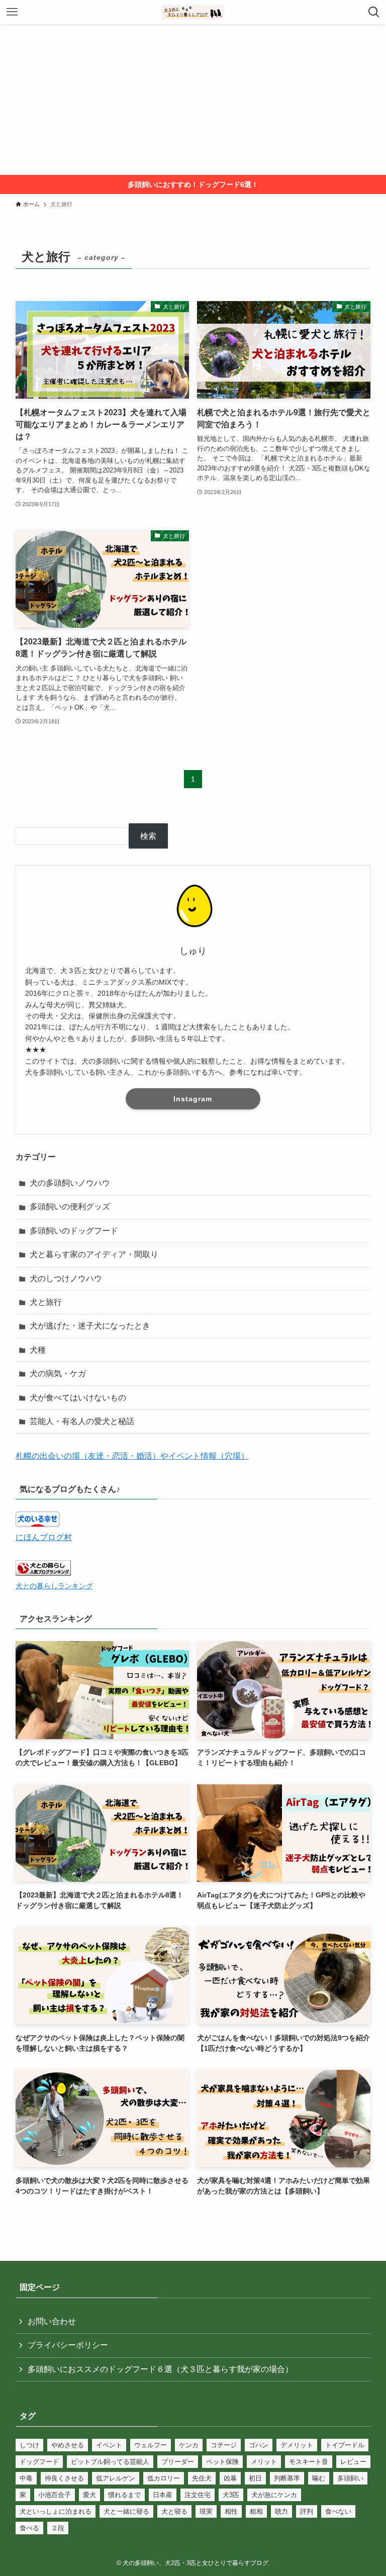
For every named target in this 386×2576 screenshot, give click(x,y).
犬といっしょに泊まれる (56, 2511)
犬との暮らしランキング (54, 1586)
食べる (29, 2528)
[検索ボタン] (374, 12)
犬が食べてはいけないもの (78, 1398)
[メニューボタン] (12, 12)
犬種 (38, 1350)
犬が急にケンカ (274, 2495)
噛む (319, 2478)
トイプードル (345, 2445)
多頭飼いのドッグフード (74, 1231)
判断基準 (287, 2478)
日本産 (163, 2495)
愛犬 (89, 2495)
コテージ (224, 2445)
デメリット (297, 2445)
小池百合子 (55, 2495)
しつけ (29, 2445)
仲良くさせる (64, 2478)
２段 (58, 2528)
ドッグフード (39, 2462)
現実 (206, 2511)
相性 (231, 2511)
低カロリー (164, 2478)
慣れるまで (124, 2495)
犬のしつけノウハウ (66, 1278)
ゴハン (259, 2445)
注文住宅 (198, 2495)
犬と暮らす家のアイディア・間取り (94, 1254)
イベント (109, 2445)
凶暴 (230, 2478)
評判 (307, 2511)
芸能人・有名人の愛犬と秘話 (82, 1421)
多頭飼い (350, 2478)
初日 (255, 2478)
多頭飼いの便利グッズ (70, 1207)
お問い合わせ (52, 2321)
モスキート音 (309, 2462)
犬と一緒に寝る (126, 2511)
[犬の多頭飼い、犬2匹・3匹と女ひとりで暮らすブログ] (193, 12)
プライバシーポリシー (68, 2345)
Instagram (193, 1099)
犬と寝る (174, 2511)
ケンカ (189, 2445)
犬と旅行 (46, 1302)
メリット (264, 2462)
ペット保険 (222, 2462)
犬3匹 (231, 2495)
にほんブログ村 (44, 1537)
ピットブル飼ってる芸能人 (110, 2462)
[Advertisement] (193, 100)
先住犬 (202, 2478)
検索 (148, 836)
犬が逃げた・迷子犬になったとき (90, 1326)
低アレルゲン (116, 2478)
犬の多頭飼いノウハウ (70, 1183)
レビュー (353, 2462)
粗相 (256, 2511)
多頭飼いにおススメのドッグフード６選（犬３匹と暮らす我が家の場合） (160, 2369)
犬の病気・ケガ (58, 1373)
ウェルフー (151, 2445)
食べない (338, 2511)
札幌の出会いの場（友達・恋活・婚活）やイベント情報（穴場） (132, 1456)
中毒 (26, 2478)
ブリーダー (178, 2462)
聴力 (281, 2511)
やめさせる (68, 2445)
